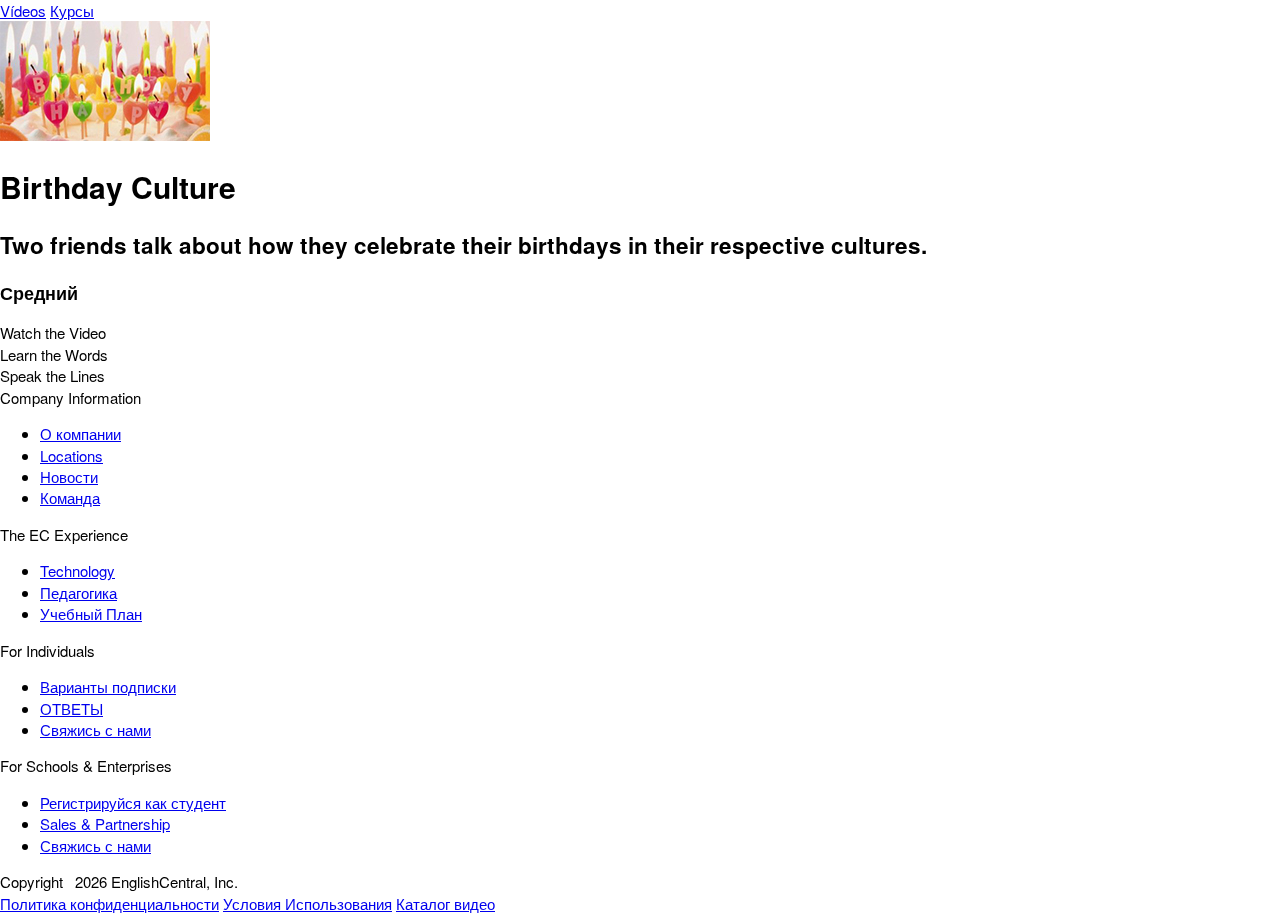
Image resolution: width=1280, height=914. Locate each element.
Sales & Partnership (105, 823)
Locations (71, 455)
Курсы (72, 10)
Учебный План (91, 613)
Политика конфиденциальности (109, 903)
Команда (70, 497)
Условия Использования (307, 903)
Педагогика (78, 592)
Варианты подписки (108, 686)
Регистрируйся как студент (133, 802)
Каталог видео (445, 903)
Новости (69, 476)
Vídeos (23, 10)
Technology (77, 570)
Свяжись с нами (95, 729)
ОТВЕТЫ (71, 708)
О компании (80, 433)
